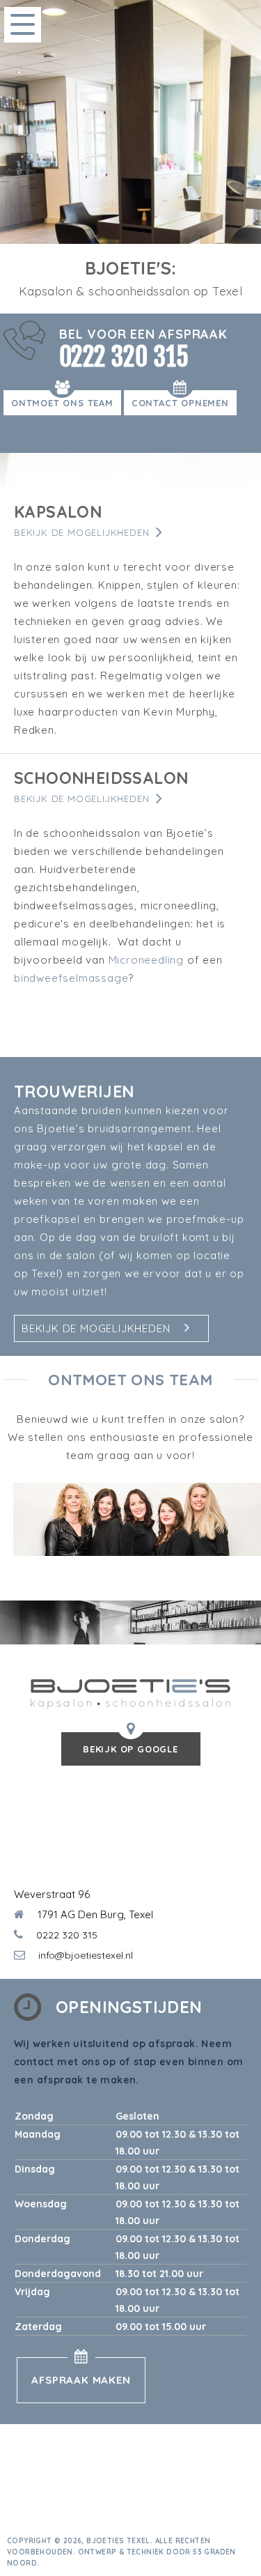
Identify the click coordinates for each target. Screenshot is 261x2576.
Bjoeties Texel (118, 2541)
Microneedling (146, 960)
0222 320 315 (124, 357)
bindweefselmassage (71, 978)
